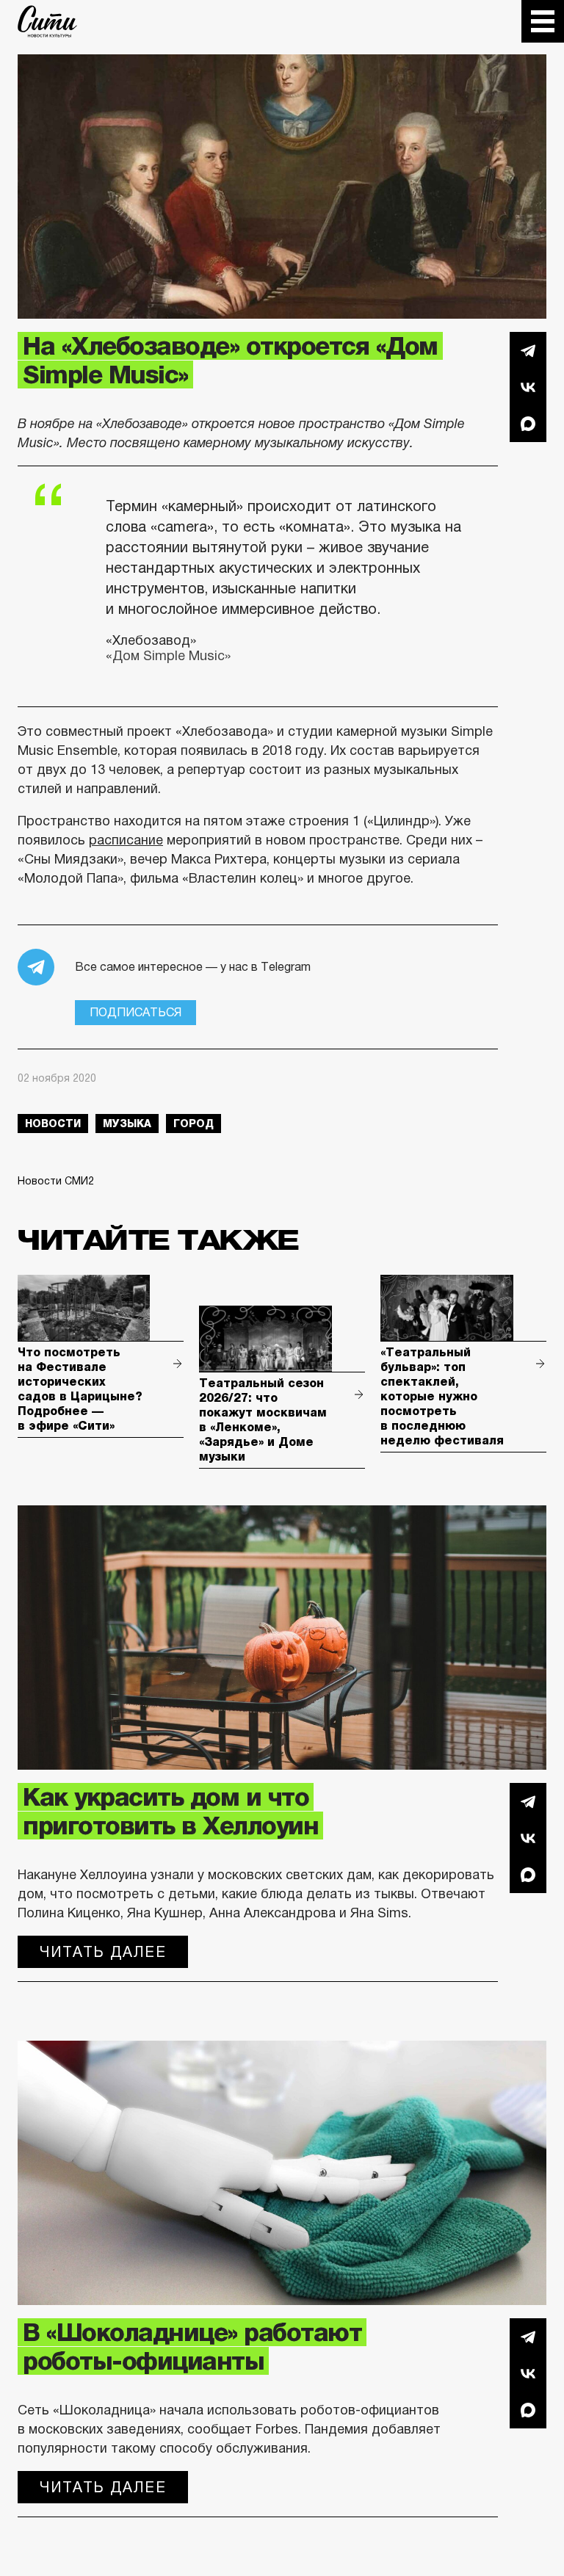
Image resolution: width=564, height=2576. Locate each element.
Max (528, 424)
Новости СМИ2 (56, 1181)
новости (53, 1124)
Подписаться (135, 1012)
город (194, 1124)
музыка (127, 1124)
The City (47, 21)
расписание (126, 840)
